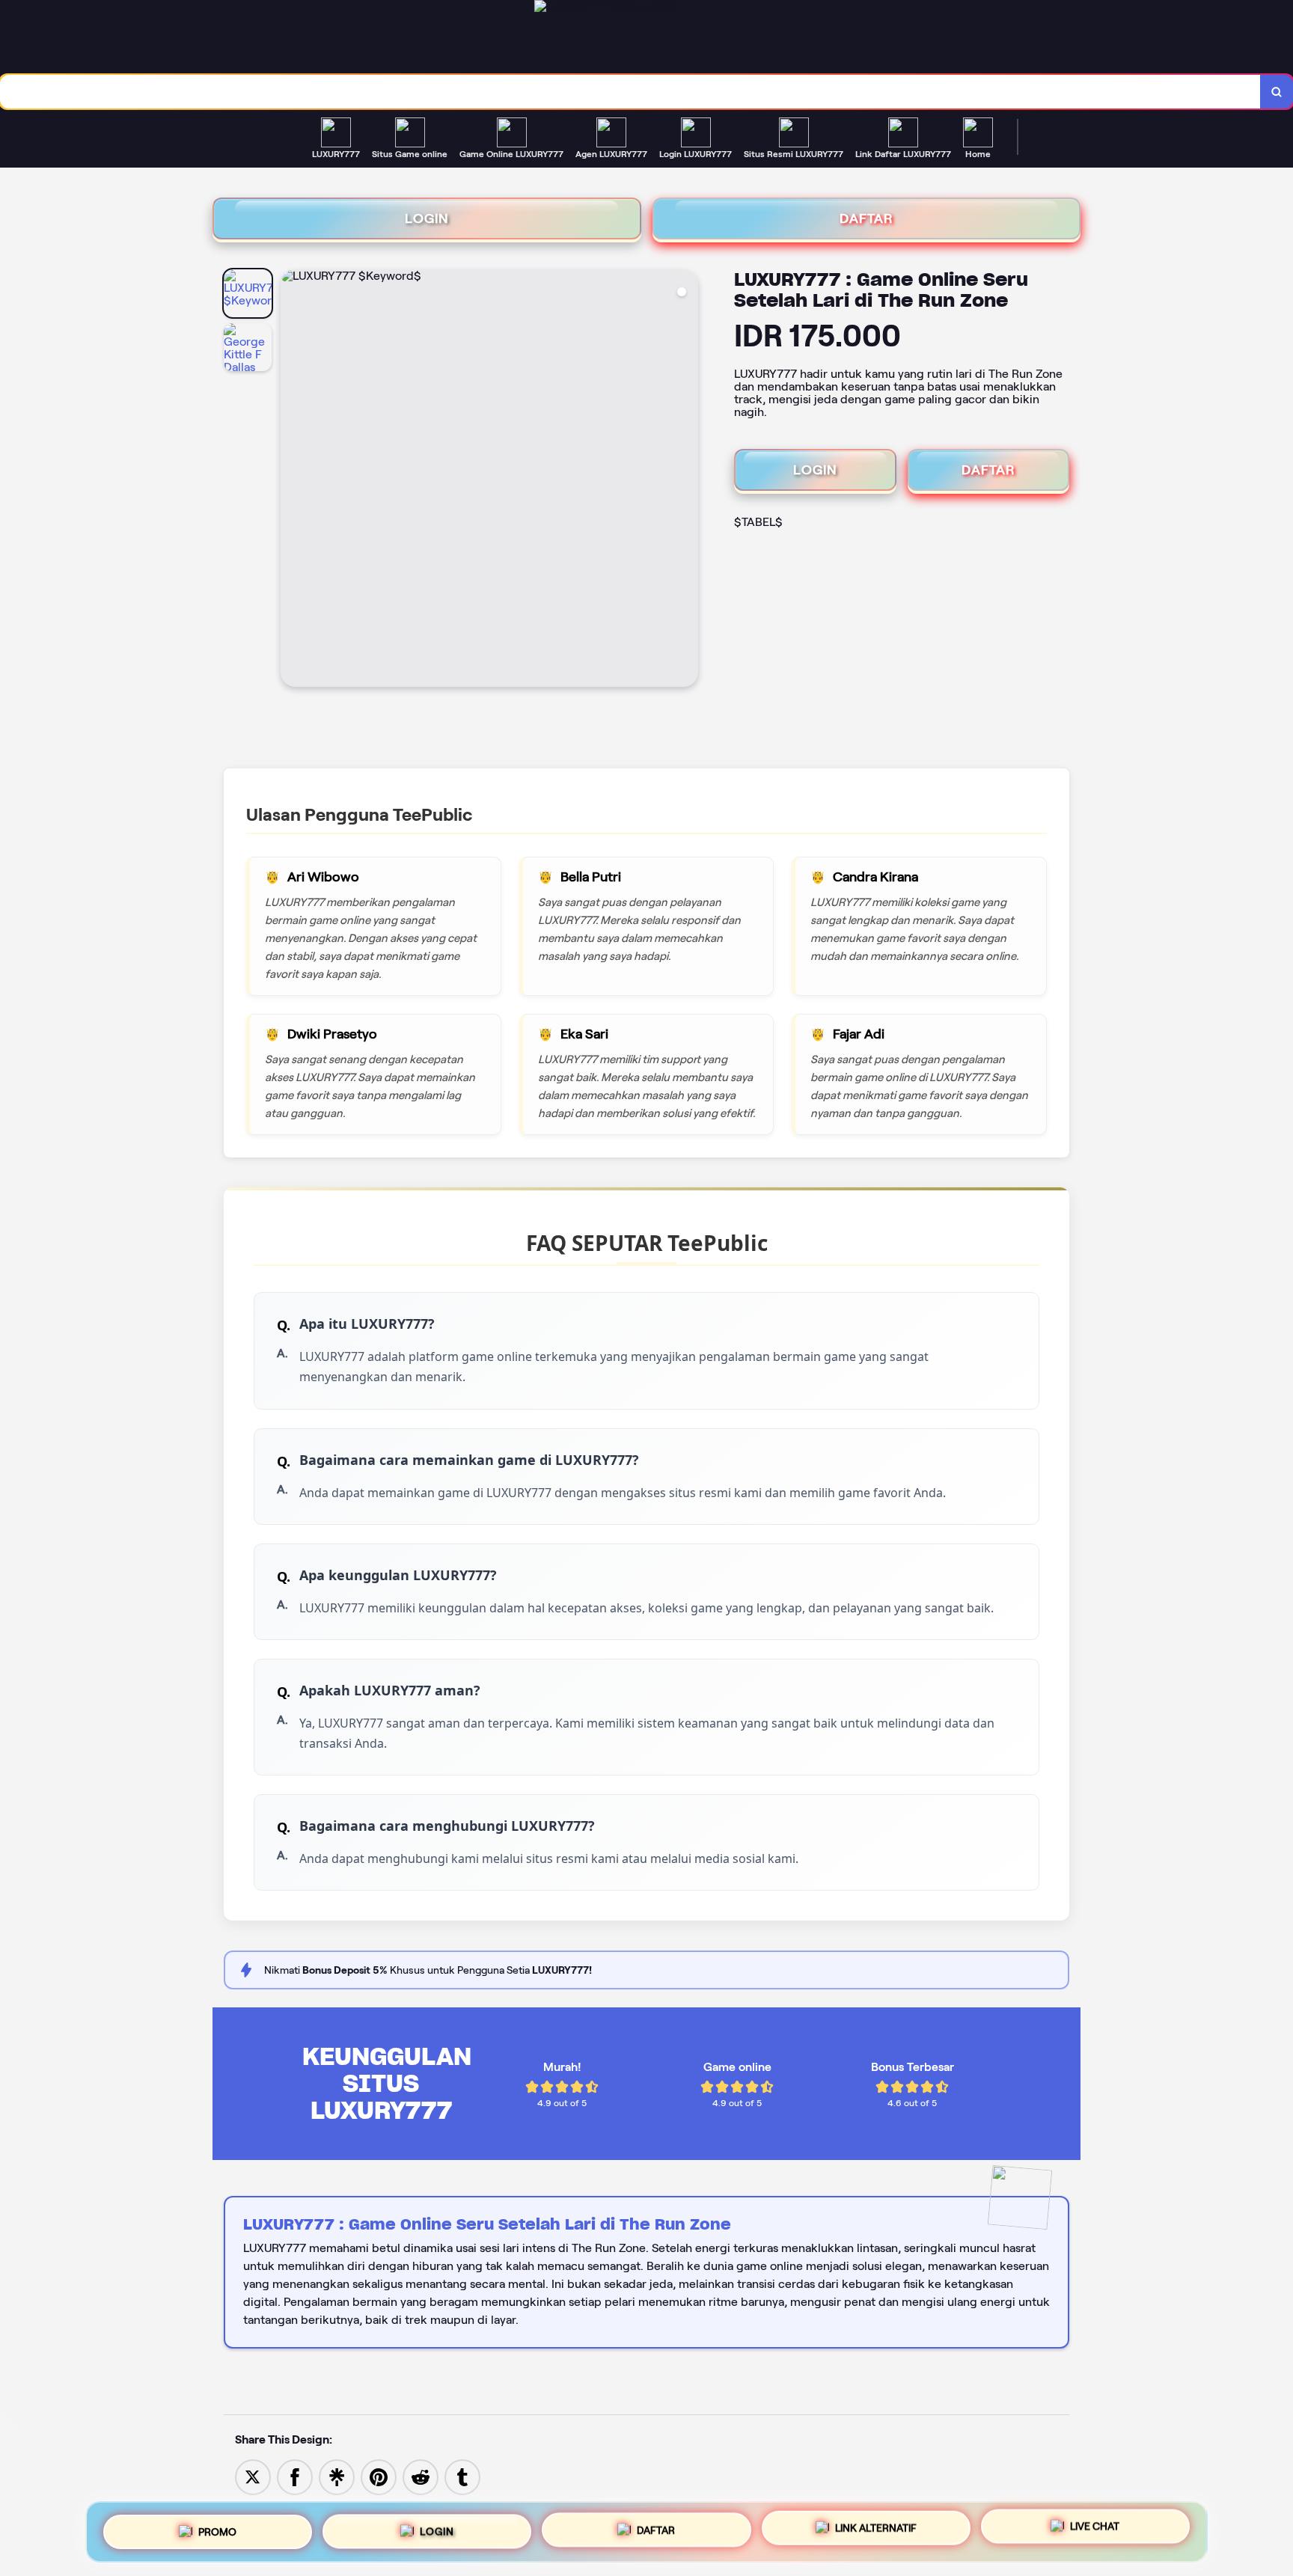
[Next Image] (686, 480)
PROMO (217, 2526)
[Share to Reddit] (421, 2476)
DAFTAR (866, 218)
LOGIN (427, 218)
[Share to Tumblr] (462, 2476)
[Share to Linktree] (337, 2476)
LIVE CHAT (1095, 2530)
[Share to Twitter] (253, 2476)
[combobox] (630, 92)
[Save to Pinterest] (379, 2476)
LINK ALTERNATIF (876, 2529)
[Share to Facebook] (295, 2476)
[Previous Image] (293, 480)
